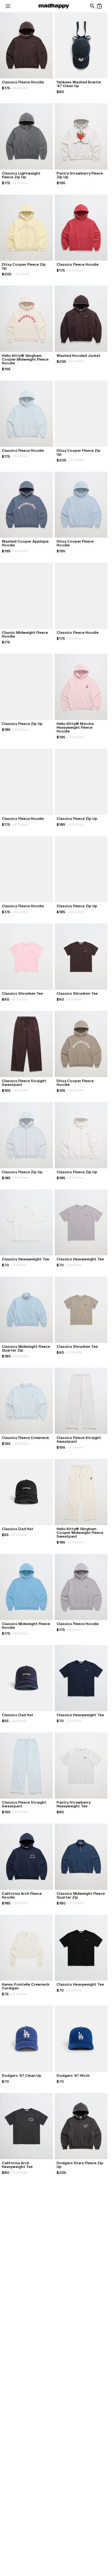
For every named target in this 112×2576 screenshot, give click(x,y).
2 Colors (20, 183)
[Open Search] (92, 6)
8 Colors (75, 270)
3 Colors (19, 1265)
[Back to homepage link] (54, 6)
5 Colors (19, 999)
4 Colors (20, 88)
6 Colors (75, 824)
